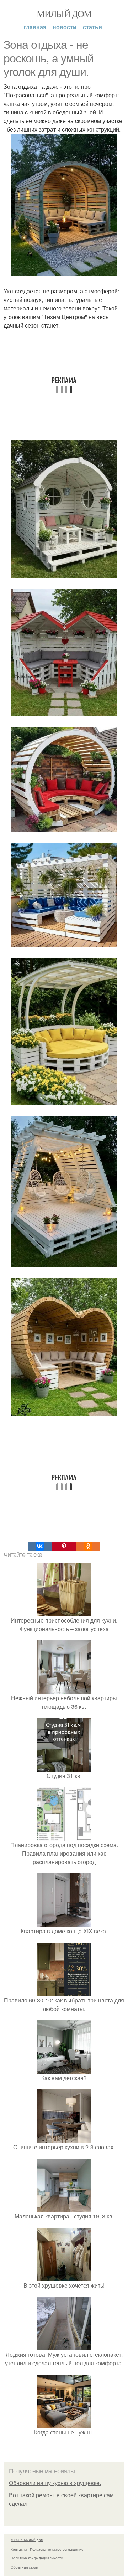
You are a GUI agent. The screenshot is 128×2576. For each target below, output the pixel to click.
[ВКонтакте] (40, 1546)
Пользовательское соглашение (57, 2549)
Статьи (92, 27)
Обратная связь (24, 2567)
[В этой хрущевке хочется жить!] (64, 2277)
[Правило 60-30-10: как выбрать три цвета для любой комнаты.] (64, 1992)
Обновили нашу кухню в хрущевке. (55, 2483)
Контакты (19, 2549)
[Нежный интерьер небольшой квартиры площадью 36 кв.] (64, 1689)
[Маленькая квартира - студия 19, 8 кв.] (64, 2208)
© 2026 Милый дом (27, 2540)
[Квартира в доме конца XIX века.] (64, 1922)
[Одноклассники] (88, 1546)
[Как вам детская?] (64, 2069)
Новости (65, 27)
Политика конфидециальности (37, 2558)
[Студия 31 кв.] (64, 1767)
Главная (35, 27)
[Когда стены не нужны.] (64, 2424)
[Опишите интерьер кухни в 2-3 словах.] (64, 2138)
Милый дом (64, 14)
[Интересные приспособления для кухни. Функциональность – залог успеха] (64, 1612)
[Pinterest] (64, 1546)
